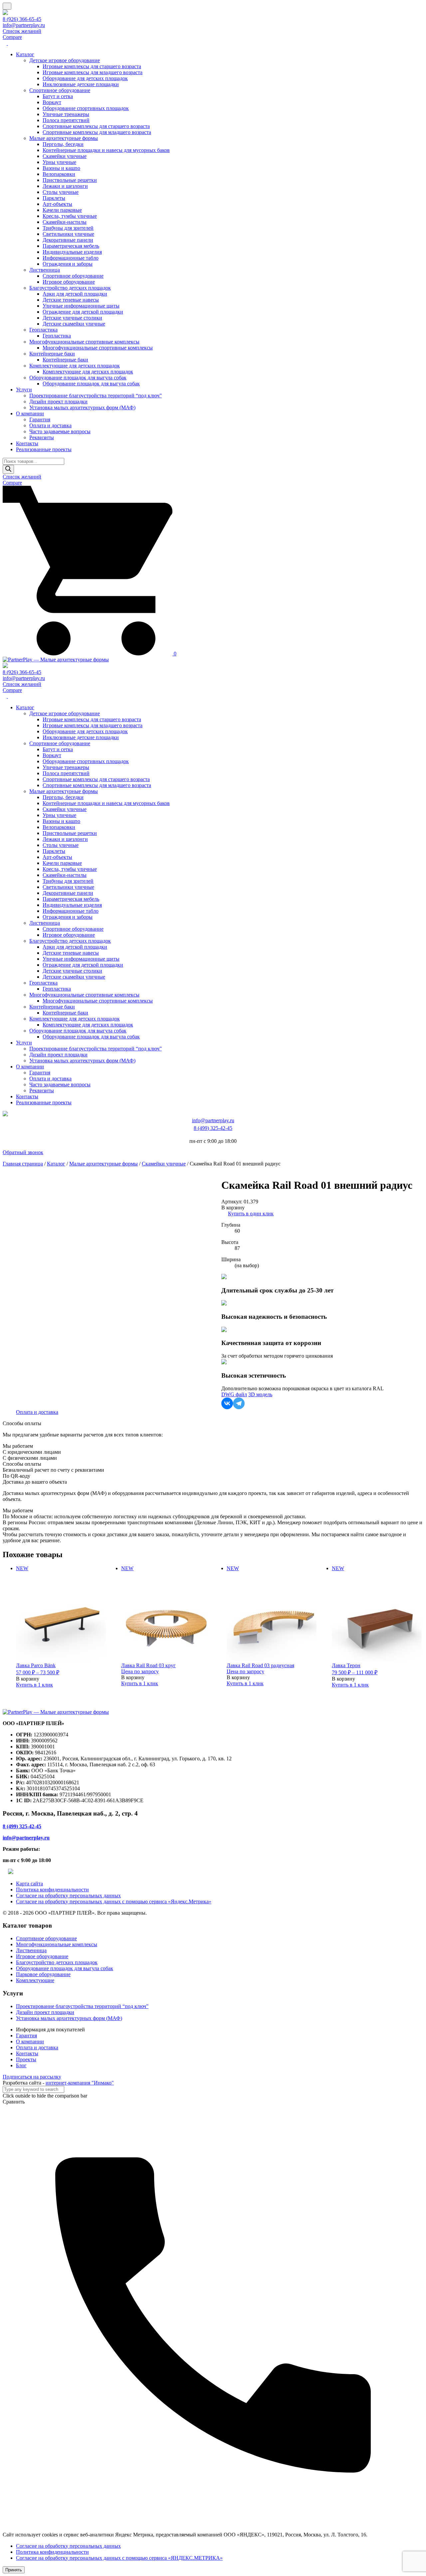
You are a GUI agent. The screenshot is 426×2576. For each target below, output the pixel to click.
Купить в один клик (251, 1214)
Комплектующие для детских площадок (75, 366)
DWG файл (234, 1394)
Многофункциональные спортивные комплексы (84, 342)
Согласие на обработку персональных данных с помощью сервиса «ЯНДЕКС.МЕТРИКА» (119, 2558)
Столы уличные (61, 192)
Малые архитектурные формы (64, 138)
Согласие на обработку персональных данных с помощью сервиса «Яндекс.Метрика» (114, 1901)
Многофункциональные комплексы (57, 1944)
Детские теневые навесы (71, 300)
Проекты (26, 2059)
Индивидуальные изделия (72, 252)
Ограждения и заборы (68, 264)
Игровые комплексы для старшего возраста (92, 66)
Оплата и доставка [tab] (37, 1412)
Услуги (24, 390)
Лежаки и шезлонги (65, 186)
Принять (14, 2570)
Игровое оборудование (69, 282)
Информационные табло (71, 258)
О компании (30, 413)
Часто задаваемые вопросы (60, 431)
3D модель (260, 1394)
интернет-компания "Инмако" (80, 2083)
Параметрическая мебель (71, 246)
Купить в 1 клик (34, 1685)
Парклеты (54, 198)
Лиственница (45, 270)
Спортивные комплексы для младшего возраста (97, 132)
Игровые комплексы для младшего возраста (93, 72)
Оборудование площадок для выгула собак (78, 378)
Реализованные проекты (44, 449)
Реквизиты (42, 437)
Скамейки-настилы (65, 222)
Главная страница (23, 1164)
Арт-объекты (57, 204)
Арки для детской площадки (75, 294)
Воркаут (52, 102)
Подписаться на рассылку (32, 2077)
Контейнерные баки (52, 354)
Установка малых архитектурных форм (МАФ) (82, 407)
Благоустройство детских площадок (70, 288)
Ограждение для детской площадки (83, 312)
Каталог (25, 54)
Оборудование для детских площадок (85, 78)
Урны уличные (59, 162)
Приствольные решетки (70, 180)
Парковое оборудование (43, 1974)
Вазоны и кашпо (61, 168)
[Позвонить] (213, 2523)
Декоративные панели (68, 240)
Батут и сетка (58, 96)
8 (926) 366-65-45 (22, 19)
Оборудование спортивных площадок (86, 108)
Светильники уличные (68, 234)
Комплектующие (35, 1980)
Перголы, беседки (63, 144)
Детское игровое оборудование (65, 60)
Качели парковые (62, 210)
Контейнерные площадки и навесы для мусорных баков (106, 150)
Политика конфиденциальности (52, 1890)
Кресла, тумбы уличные (70, 216)
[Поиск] (8, 469)
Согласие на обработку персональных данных (68, 1896)
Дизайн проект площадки (58, 402)
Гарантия (40, 419)
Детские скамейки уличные (74, 324)
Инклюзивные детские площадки (81, 84)
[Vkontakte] (227, 1403)
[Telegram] (239, 1403)
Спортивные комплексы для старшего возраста (96, 126)
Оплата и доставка (50, 425)
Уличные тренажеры (66, 114)
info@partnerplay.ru (24, 25)
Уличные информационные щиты (81, 306)
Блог (21, 2065)
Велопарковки (59, 174)
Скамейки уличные (65, 156)
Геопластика (43, 330)
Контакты (27, 443)
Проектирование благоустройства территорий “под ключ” (96, 396)
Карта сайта (29, 1884)
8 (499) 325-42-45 (213, 1128)
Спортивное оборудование (60, 90)
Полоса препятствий (66, 120)
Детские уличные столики (72, 318)
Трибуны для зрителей (68, 228)
